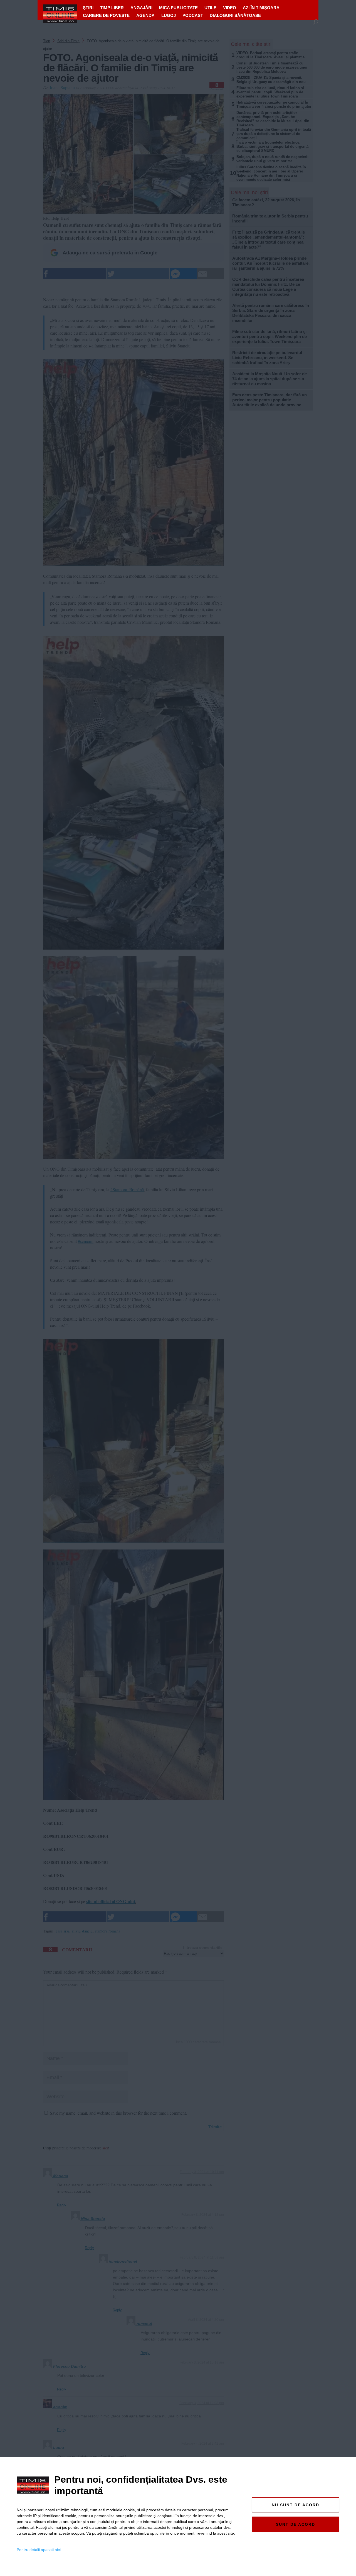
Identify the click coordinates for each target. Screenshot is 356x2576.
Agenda (145, 15)
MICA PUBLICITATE (178, 8)
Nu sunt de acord (296, 2505)
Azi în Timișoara (261, 8)
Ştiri (88, 8)
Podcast (193, 15)
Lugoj (169, 15)
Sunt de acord (296, 2524)
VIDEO (230, 8)
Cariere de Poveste (106, 15)
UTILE (210, 8)
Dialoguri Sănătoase (235, 15)
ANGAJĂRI (141, 8)
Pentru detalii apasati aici (39, 2550)
